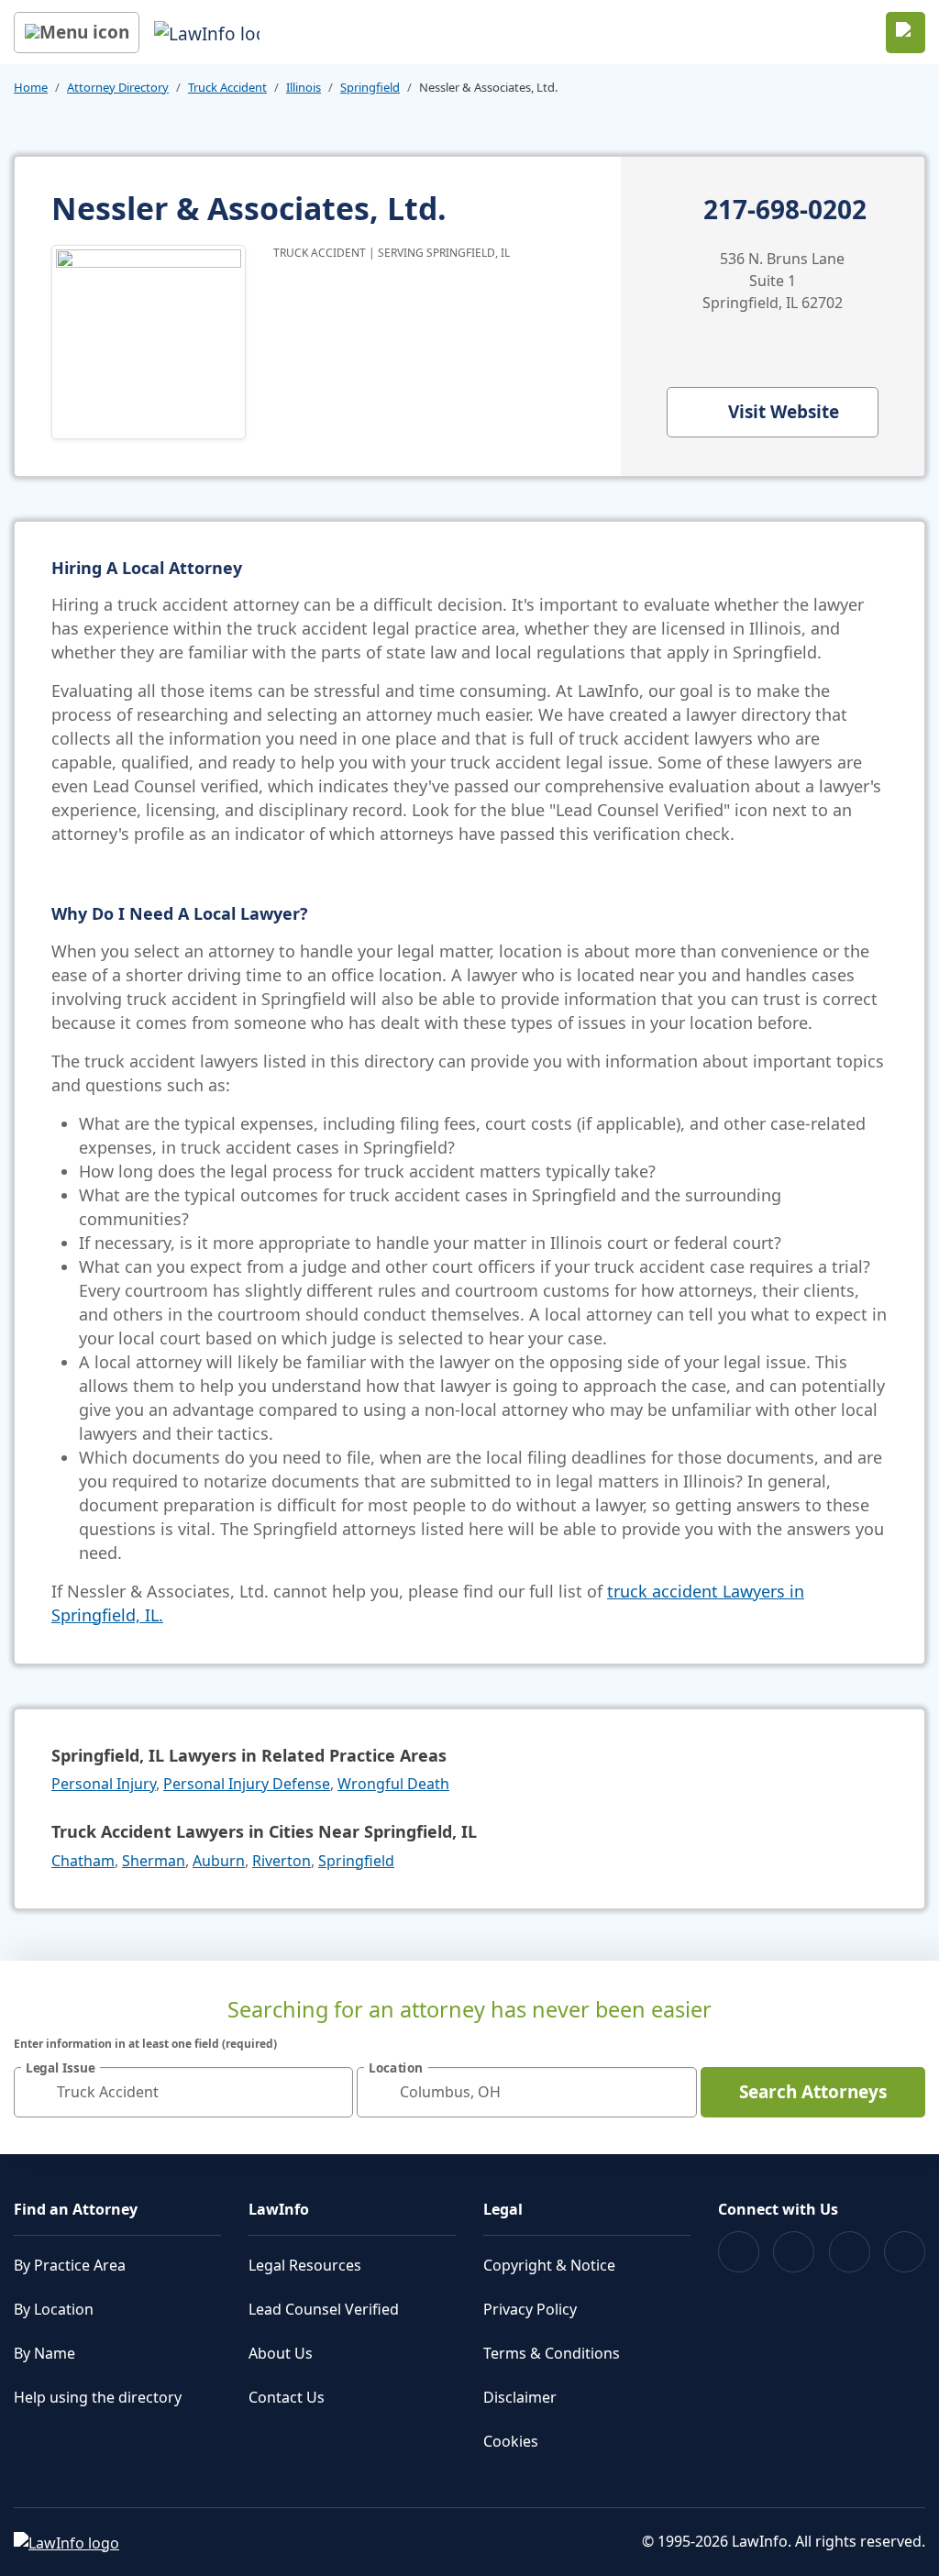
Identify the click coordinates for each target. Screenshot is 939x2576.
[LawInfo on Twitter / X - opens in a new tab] (794, 2252)
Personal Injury (104, 1784)
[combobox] (183, 2092)
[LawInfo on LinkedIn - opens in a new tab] (905, 2252)
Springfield (370, 87)
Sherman (154, 1861)
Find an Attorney (76, 2209)
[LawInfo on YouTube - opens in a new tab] (850, 2252)
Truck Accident (227, 87)
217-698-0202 (785, 210)
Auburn (219, 1861)
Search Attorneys (813, 2092)
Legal (503, 2209)
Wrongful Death (393, 1784)
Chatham (83, 1861)
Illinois (304, 87)
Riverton (282, 1861)
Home (31, 87)
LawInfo (279, 2209)
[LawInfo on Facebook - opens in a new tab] (739, 2252)
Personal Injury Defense (247, 1784)
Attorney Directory (118, 87)
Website (784, 412)
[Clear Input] (331, 2092)
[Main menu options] (77, 33)
